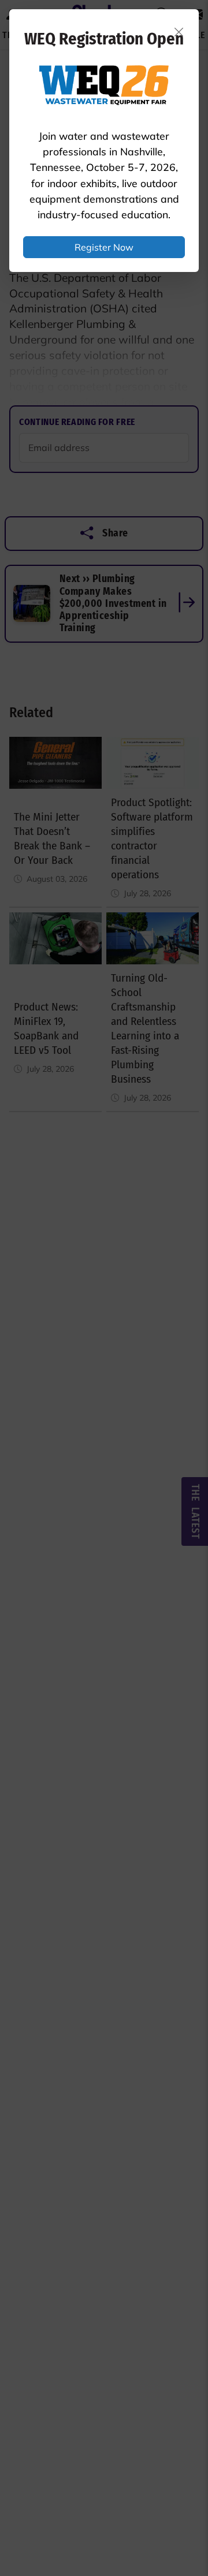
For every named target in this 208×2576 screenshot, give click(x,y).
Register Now (104, 247)
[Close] (179, 32)
